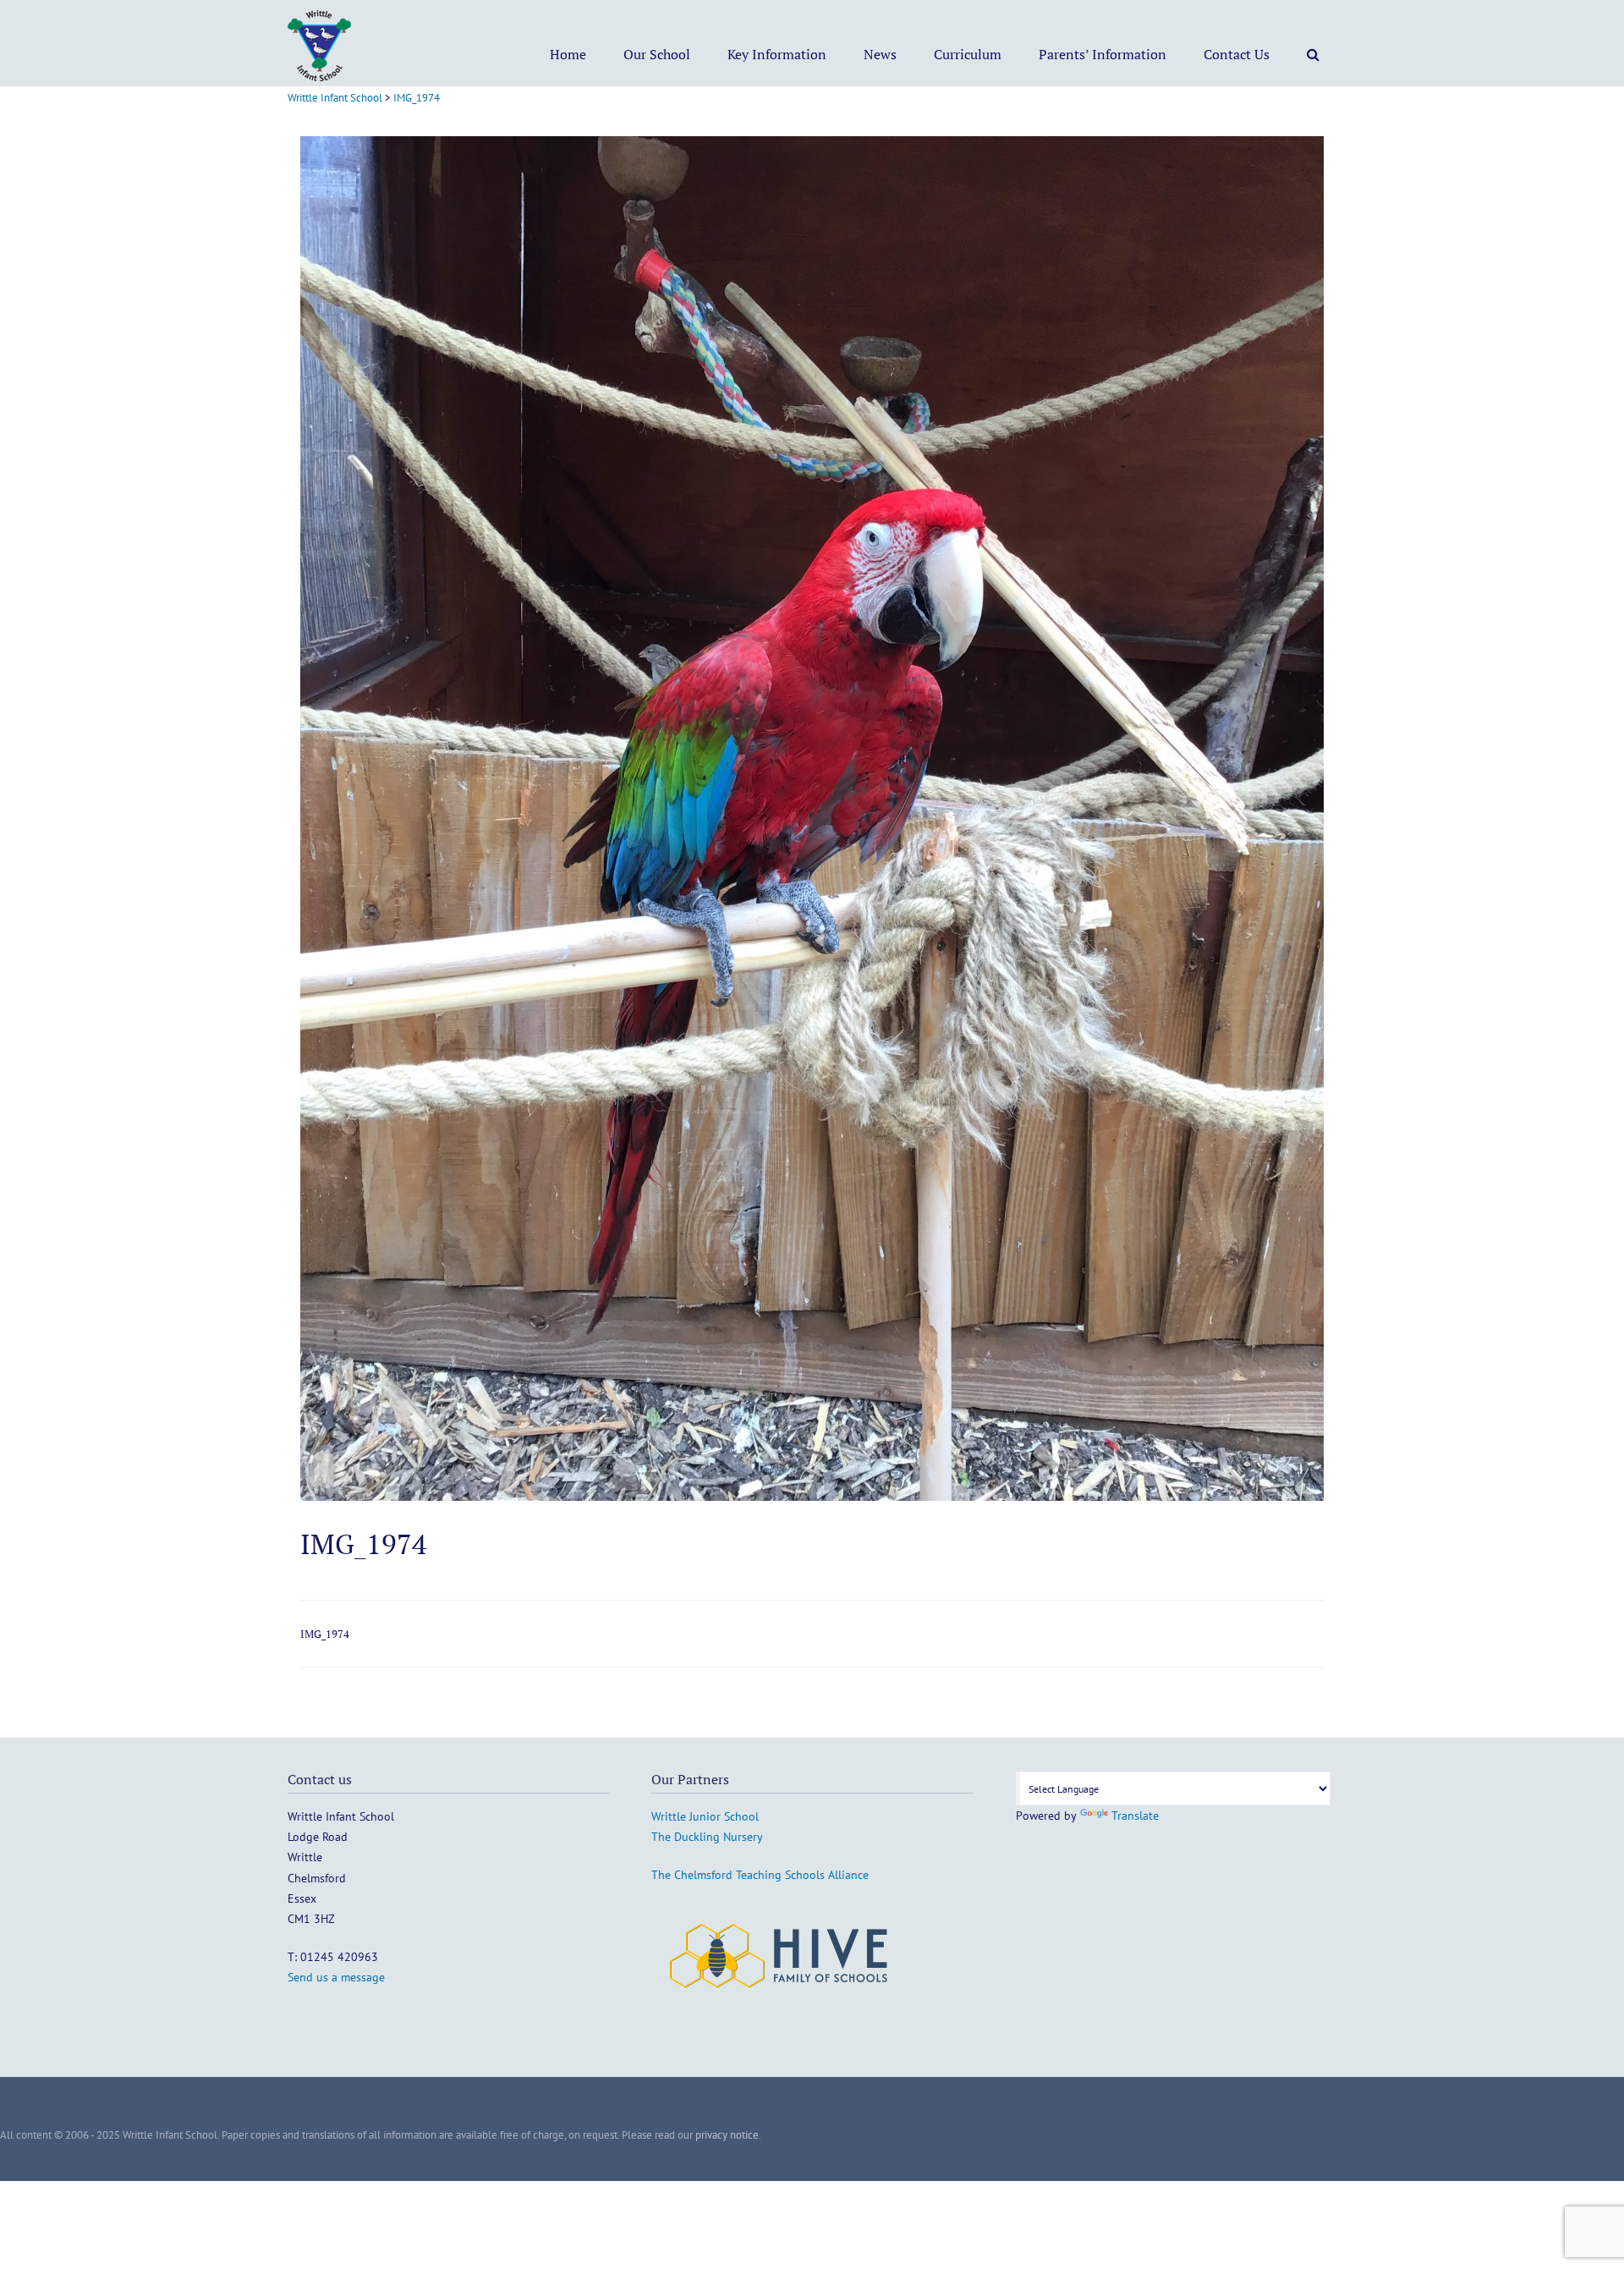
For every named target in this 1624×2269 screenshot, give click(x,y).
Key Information (777, 54)
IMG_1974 (325, 1634)
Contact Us (1237, 54)
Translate (1135, 1816)
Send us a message (336, 1977)
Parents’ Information (1103, 54)
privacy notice (727, 2135)
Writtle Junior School (705, 1816)
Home (568, 54)
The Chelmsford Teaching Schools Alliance (760, 1875)
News (880, 54)
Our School (657, 54)
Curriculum (968, 54)
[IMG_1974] (812, 1496)
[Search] (1313, 54)
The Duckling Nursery (707, 1837)
